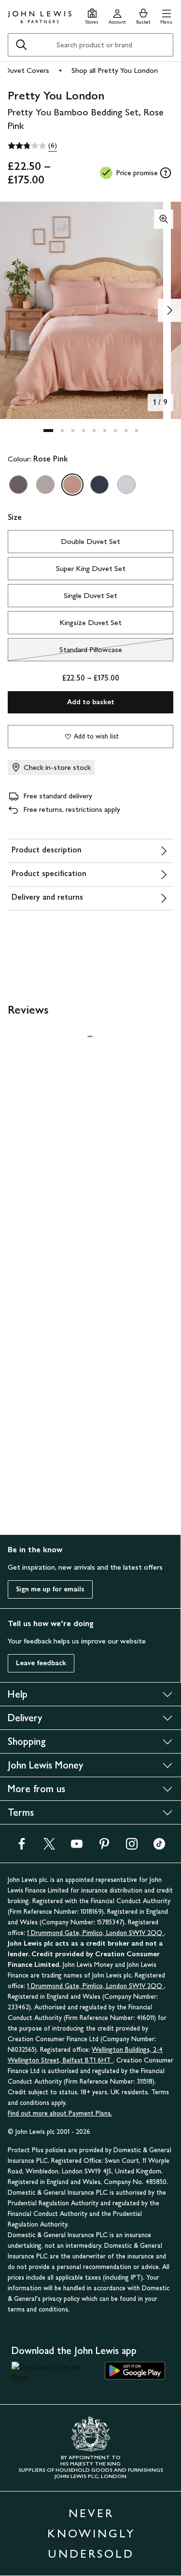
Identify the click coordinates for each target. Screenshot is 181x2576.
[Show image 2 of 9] (169, 310)
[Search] (21, 45)
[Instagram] (132, 1847)
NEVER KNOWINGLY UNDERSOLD (91, 2533)
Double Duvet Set (90, 541)
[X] (49, 1847)
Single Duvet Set (90, 595)
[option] (18, 485)
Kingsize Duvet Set (90, 622)
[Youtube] (77, 1847)
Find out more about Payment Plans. (60, 2113)
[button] (166, 15)
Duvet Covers (27, 70)
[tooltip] (166, 173)
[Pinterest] (104, 1847)
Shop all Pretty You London (115, 70)
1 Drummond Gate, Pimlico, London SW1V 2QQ (96, 1933)
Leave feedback (41, 1663)
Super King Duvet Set (91, 568)
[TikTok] (159, 1847)
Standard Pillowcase (65, 652)
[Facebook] (22, 1847)
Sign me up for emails (50, 1589)
